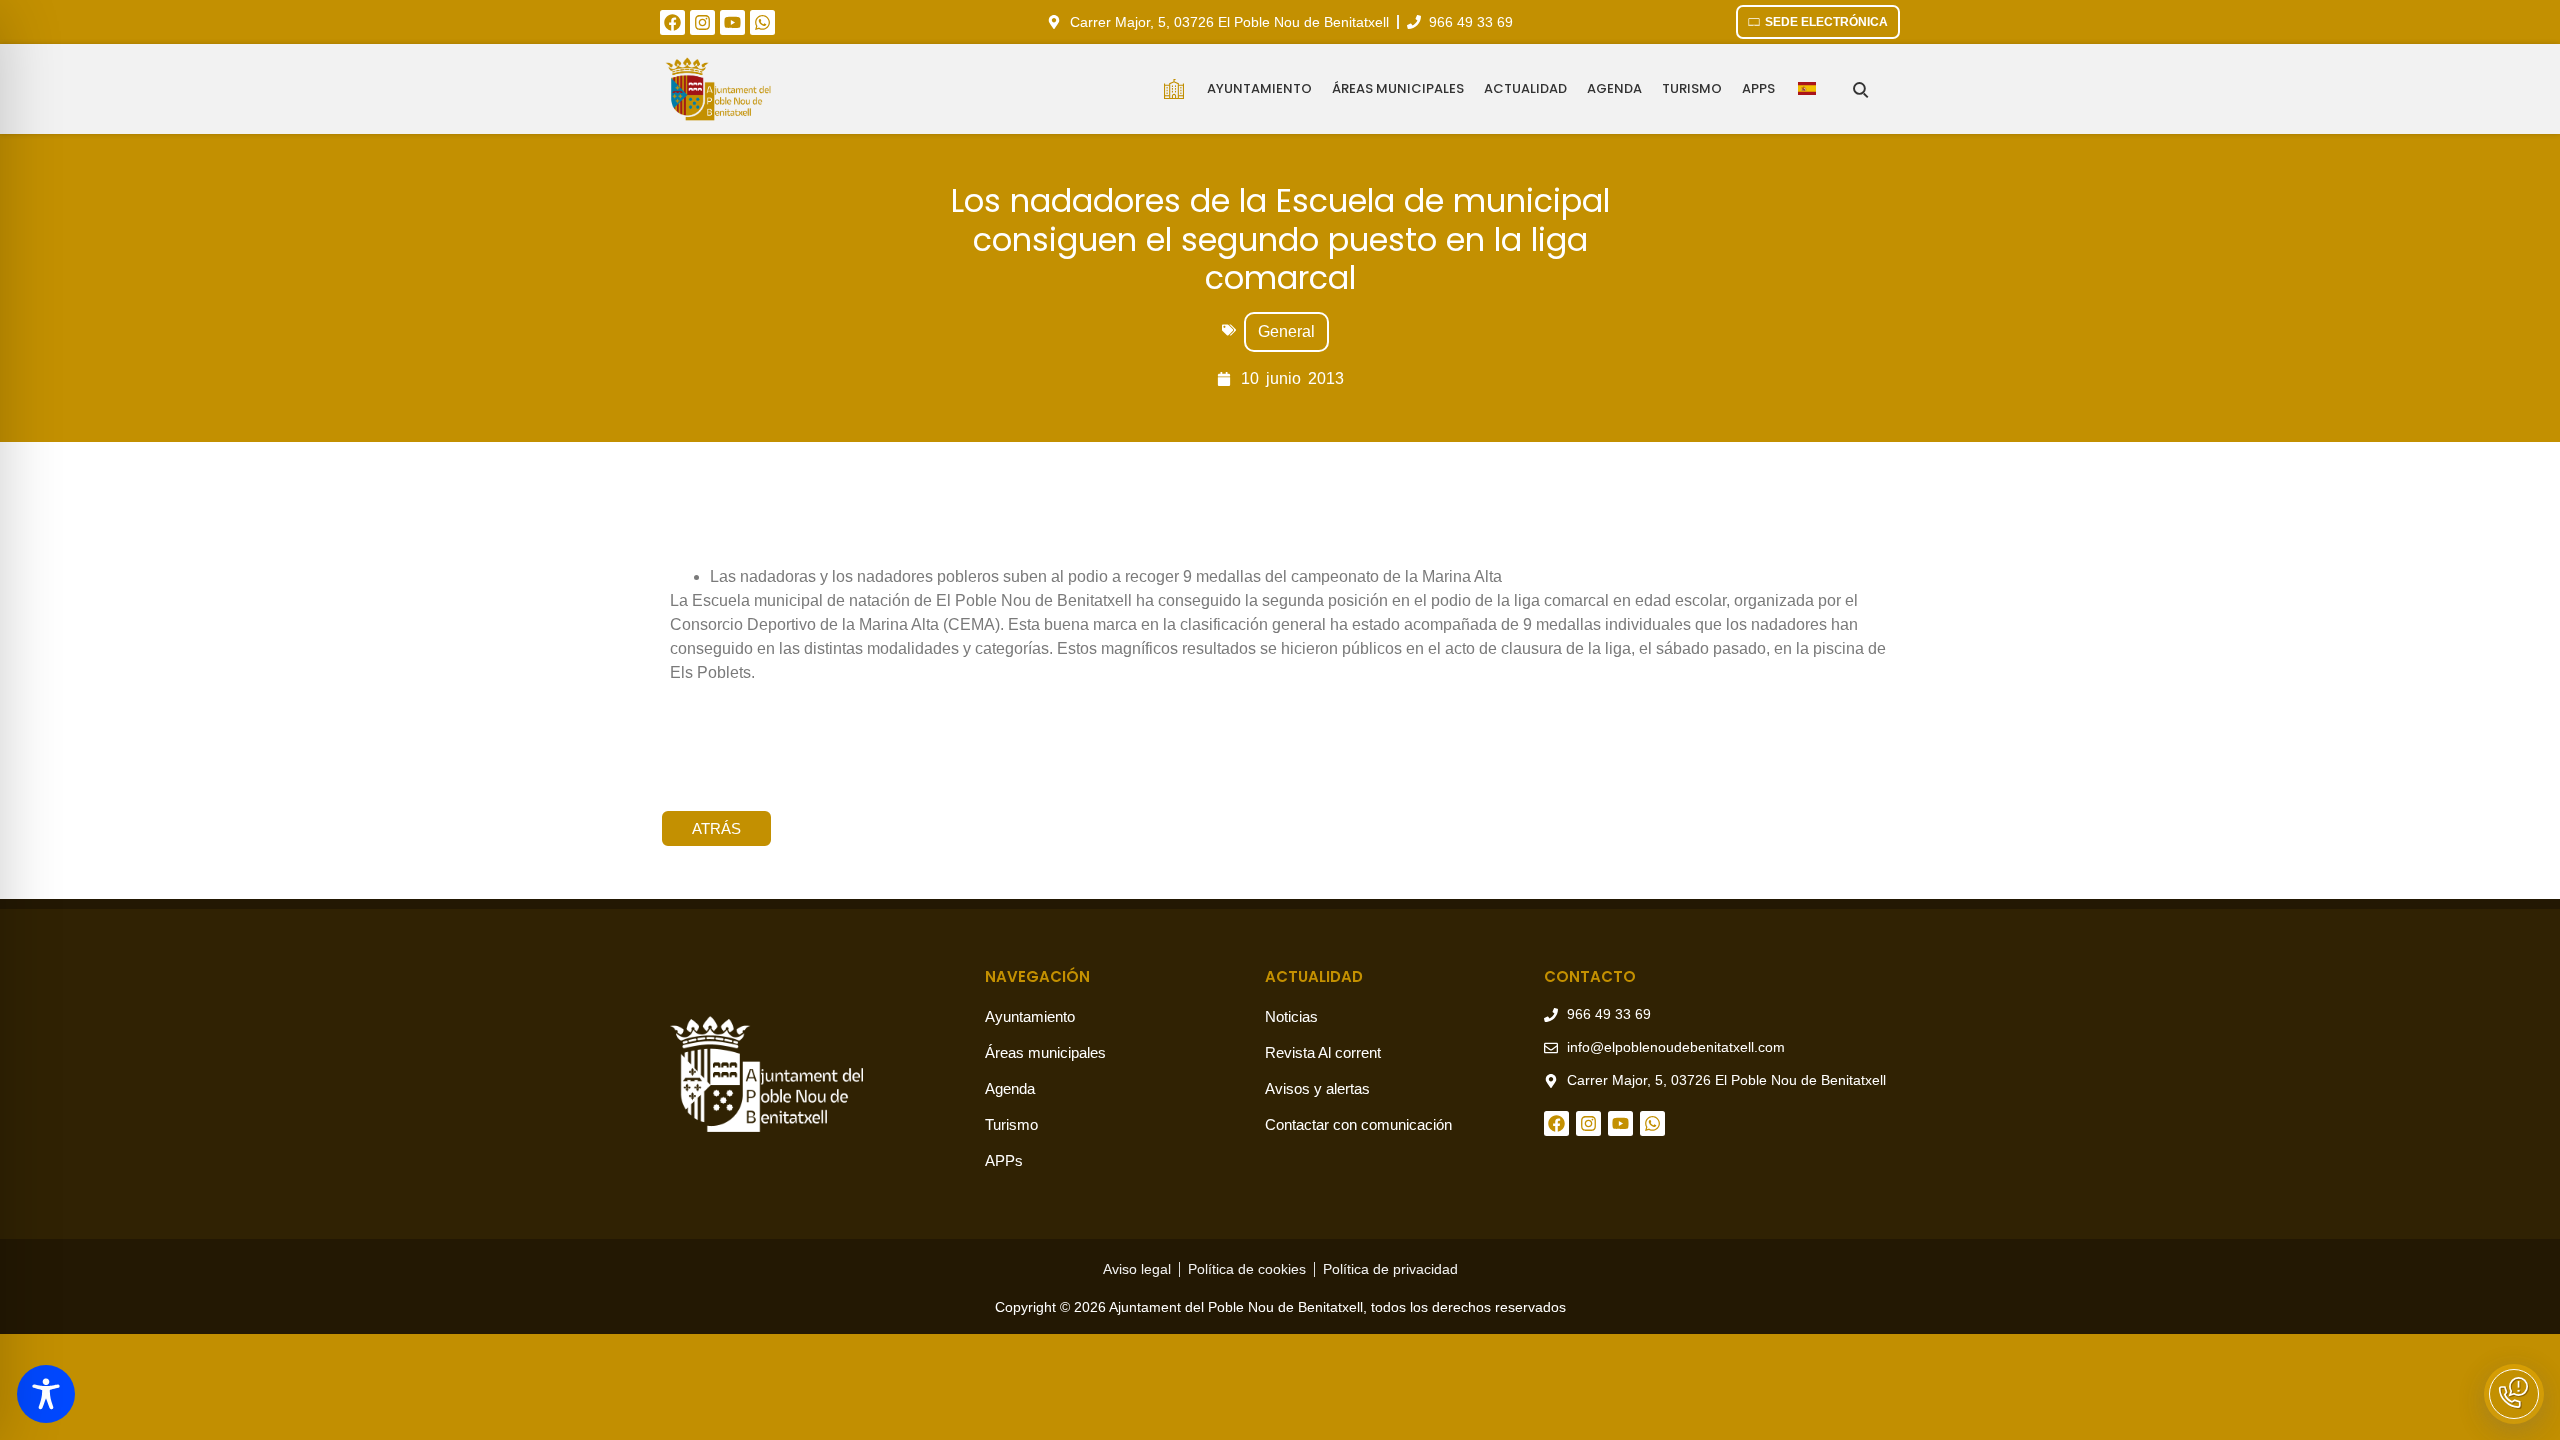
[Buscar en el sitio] (1860, 89)
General (1286, 331)
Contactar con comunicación (1358, 1124)
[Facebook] (672, 22)
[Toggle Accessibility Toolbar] (46, 1394)
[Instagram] (702, 22)
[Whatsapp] (762, 22)
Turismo (1692, 88)
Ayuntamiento (1259, 88)
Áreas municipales (1398, 88)
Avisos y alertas (1317, 1088)
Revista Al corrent (1323, 1052)
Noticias (1291, 1016)
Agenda (1614, 88)
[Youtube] (732, 22)
